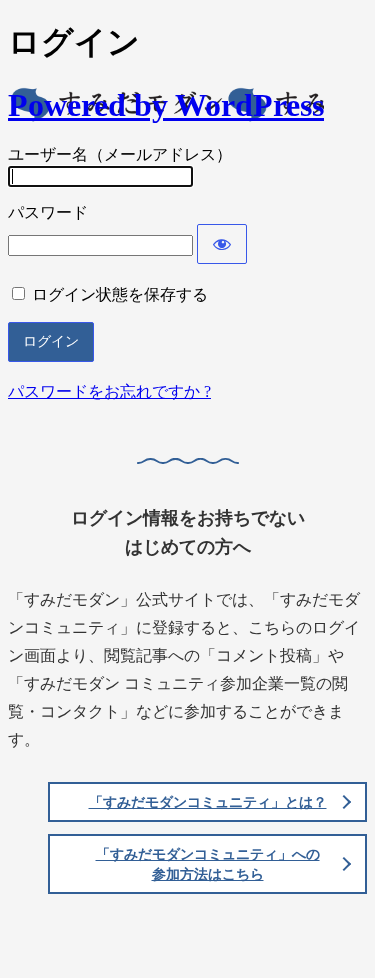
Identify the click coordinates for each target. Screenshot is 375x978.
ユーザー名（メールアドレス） (120, 154)
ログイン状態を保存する (120, 294)
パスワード (48, 212)
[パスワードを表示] (222, 244)
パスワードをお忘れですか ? (109, 391)
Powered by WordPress (166, 105)
